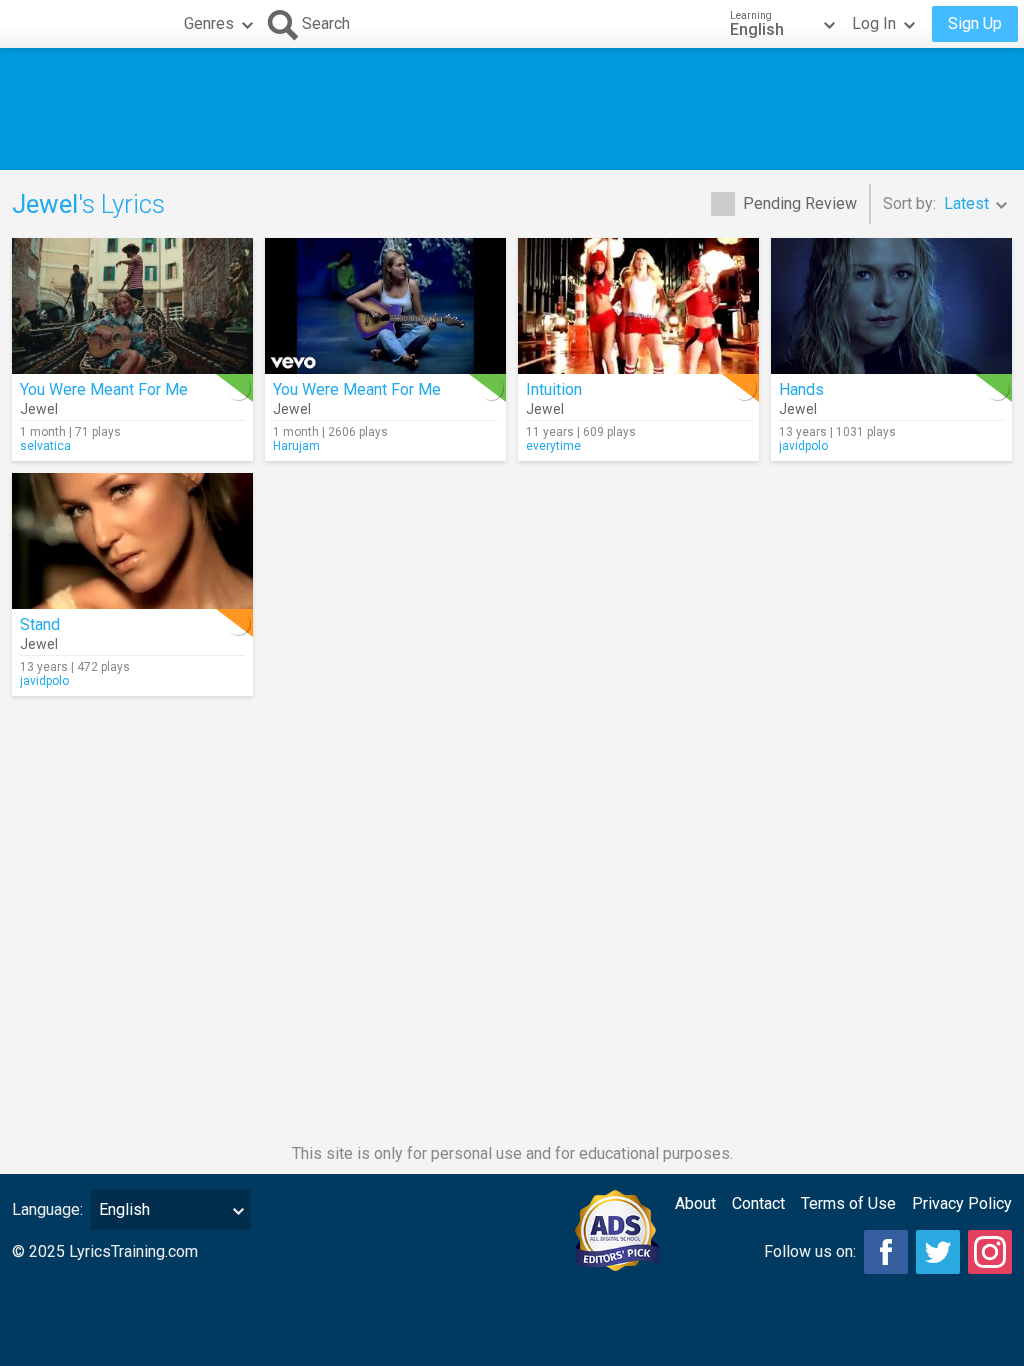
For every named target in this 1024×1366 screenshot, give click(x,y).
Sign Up (975, 23)
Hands (801, 389)
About (695, 1203)
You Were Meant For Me (104, 389)
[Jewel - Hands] (891, 306)
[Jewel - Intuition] (638, 306)
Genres (209, 23)
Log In (874, 23)
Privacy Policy (962, 1203)
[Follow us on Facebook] (886, 1252)
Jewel (39, 409)
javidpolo (803, 446)
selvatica (45, 446)
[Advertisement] (512, 109)
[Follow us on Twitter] (938, 1252)
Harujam (296, 446)
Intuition (554, 389)
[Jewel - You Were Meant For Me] (132, 306)
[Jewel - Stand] (132, 541)
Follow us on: (810, 1251)
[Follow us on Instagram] (990, 1252)
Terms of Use (848, 1203)
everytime (553, 446)
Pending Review (800, 203)
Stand (40, 624)
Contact (758, 1203)
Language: (47, 1209)
